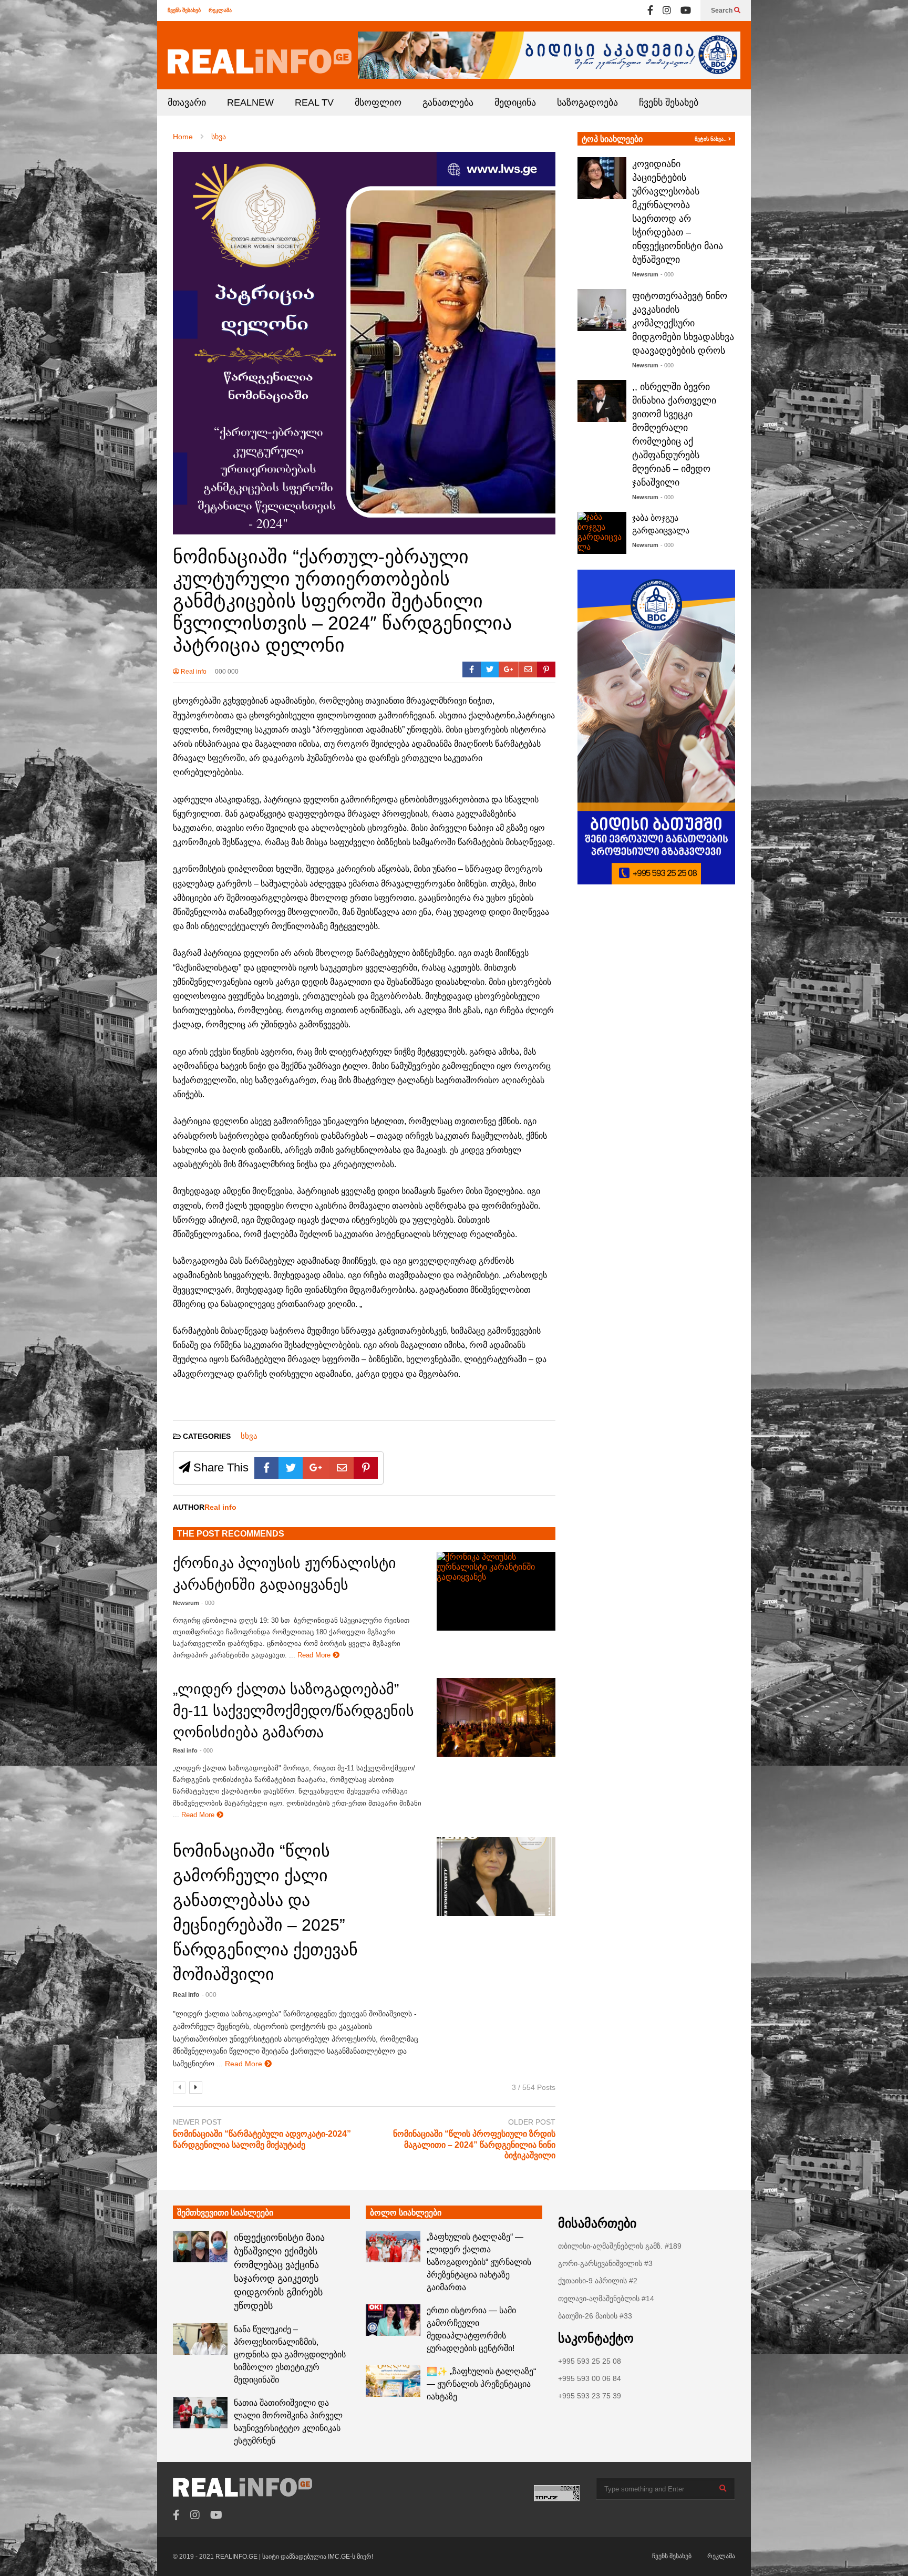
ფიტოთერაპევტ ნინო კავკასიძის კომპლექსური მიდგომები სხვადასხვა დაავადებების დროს (683, 323)
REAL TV (314, 102)
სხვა (249, 1436)
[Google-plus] (509, 669)
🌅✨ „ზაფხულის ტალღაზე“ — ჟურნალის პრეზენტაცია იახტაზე (481, 2384)
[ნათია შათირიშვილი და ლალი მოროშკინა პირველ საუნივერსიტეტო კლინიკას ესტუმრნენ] (200, 2413)
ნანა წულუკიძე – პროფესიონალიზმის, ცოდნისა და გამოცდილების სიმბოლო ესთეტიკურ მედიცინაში (290, 2355)
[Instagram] (667, 11)
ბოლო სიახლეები (406, 2213)
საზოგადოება (587, 102)
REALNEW (250, 102)
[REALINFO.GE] (260, 61)
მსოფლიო (378, 102)
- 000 (208, 1603)
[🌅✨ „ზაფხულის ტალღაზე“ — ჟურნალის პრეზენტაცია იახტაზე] (393, 2381)
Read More (315, 1655)
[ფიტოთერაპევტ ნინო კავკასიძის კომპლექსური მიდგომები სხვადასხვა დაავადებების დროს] (602, 310)
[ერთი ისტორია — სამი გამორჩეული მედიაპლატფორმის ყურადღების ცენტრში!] (393, 2320)
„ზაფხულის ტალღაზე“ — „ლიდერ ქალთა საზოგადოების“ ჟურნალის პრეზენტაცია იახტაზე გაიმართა (479, 2262)
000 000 (227, 672)
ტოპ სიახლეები (612, 139)
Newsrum (186, 1603)
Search (723, 11)
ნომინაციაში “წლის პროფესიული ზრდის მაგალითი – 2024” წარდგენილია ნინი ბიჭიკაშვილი (474, 2145)
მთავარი (187, 102)
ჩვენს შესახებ (184, 10)
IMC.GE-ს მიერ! (350, 2557)
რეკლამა (220, 10)
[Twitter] (490, 669)
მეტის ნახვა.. (711, 139)
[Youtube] (686, 11)
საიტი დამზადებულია (295, 2557)
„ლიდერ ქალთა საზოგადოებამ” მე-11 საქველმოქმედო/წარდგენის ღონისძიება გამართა (293, 1711)
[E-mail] (528, 669)
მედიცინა (515, 102)
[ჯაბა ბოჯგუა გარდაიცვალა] (602, 533)
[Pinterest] (546, 669)
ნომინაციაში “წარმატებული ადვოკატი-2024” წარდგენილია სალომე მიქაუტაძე (262, 2139)
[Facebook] (650, 11)
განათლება (448, 102)
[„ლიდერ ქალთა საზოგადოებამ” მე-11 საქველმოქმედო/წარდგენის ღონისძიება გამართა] (496, 1717)
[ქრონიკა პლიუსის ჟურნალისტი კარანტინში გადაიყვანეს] (496, 1591)
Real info (193, 672)
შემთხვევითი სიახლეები (225, 2213)
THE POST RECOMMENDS (231, 1534)
